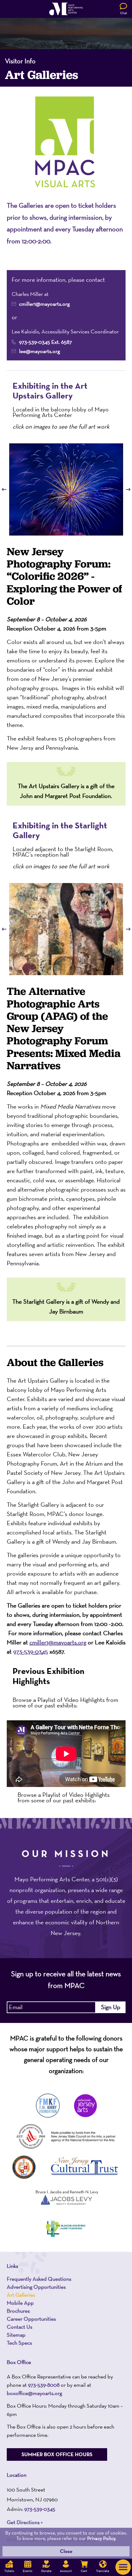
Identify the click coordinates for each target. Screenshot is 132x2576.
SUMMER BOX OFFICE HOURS (57, 2454)
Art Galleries (21, 2295)
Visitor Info (20, 61)
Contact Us (19, 2327)
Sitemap (16, 2335)
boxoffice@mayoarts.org (34, 2393)
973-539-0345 (31, 1652)
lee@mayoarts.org (39, 351)
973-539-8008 (44, 2384)
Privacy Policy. (102, 2538)
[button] (123, 2567)
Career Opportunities (31, 2319)
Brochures (18, 2311)
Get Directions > (25, 2522)
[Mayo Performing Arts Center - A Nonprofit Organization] (66, 9)
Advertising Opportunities (36, 2287)
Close (66, 2551)
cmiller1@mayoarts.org (44, 304)
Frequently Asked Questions (39, 2279)
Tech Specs (19, 2343)
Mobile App (20, 2303)
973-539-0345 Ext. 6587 (45, 342)
